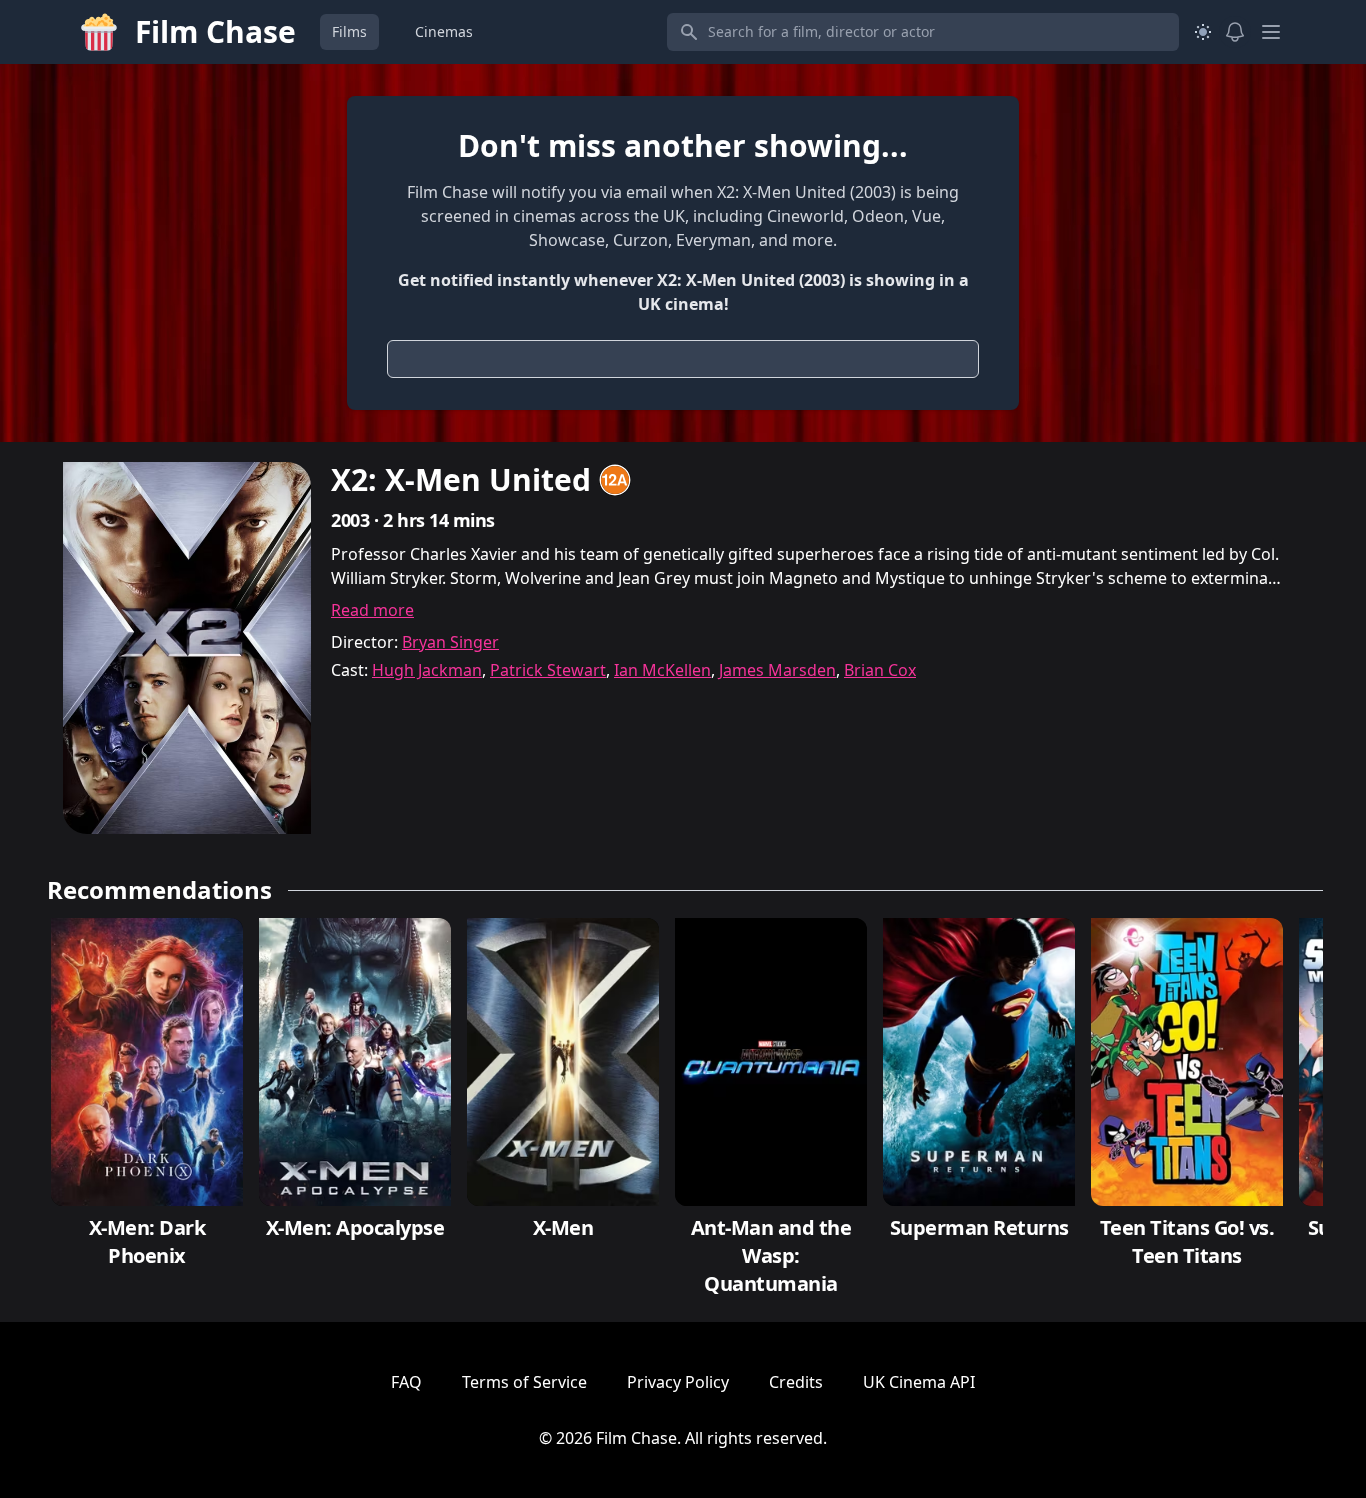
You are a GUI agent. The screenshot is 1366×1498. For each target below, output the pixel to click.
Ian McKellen (662, 670)
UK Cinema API (919, 1382)
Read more (372, 610)
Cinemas (444, 31)
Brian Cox (880, 670)
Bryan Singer (450, 642)
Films (349, 31)
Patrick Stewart (548, 670)
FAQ (406, 1382)
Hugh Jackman (427, 670)
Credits (796, 1382)
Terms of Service (524, 1382)
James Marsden (777, 670)
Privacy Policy (678, 1382)
